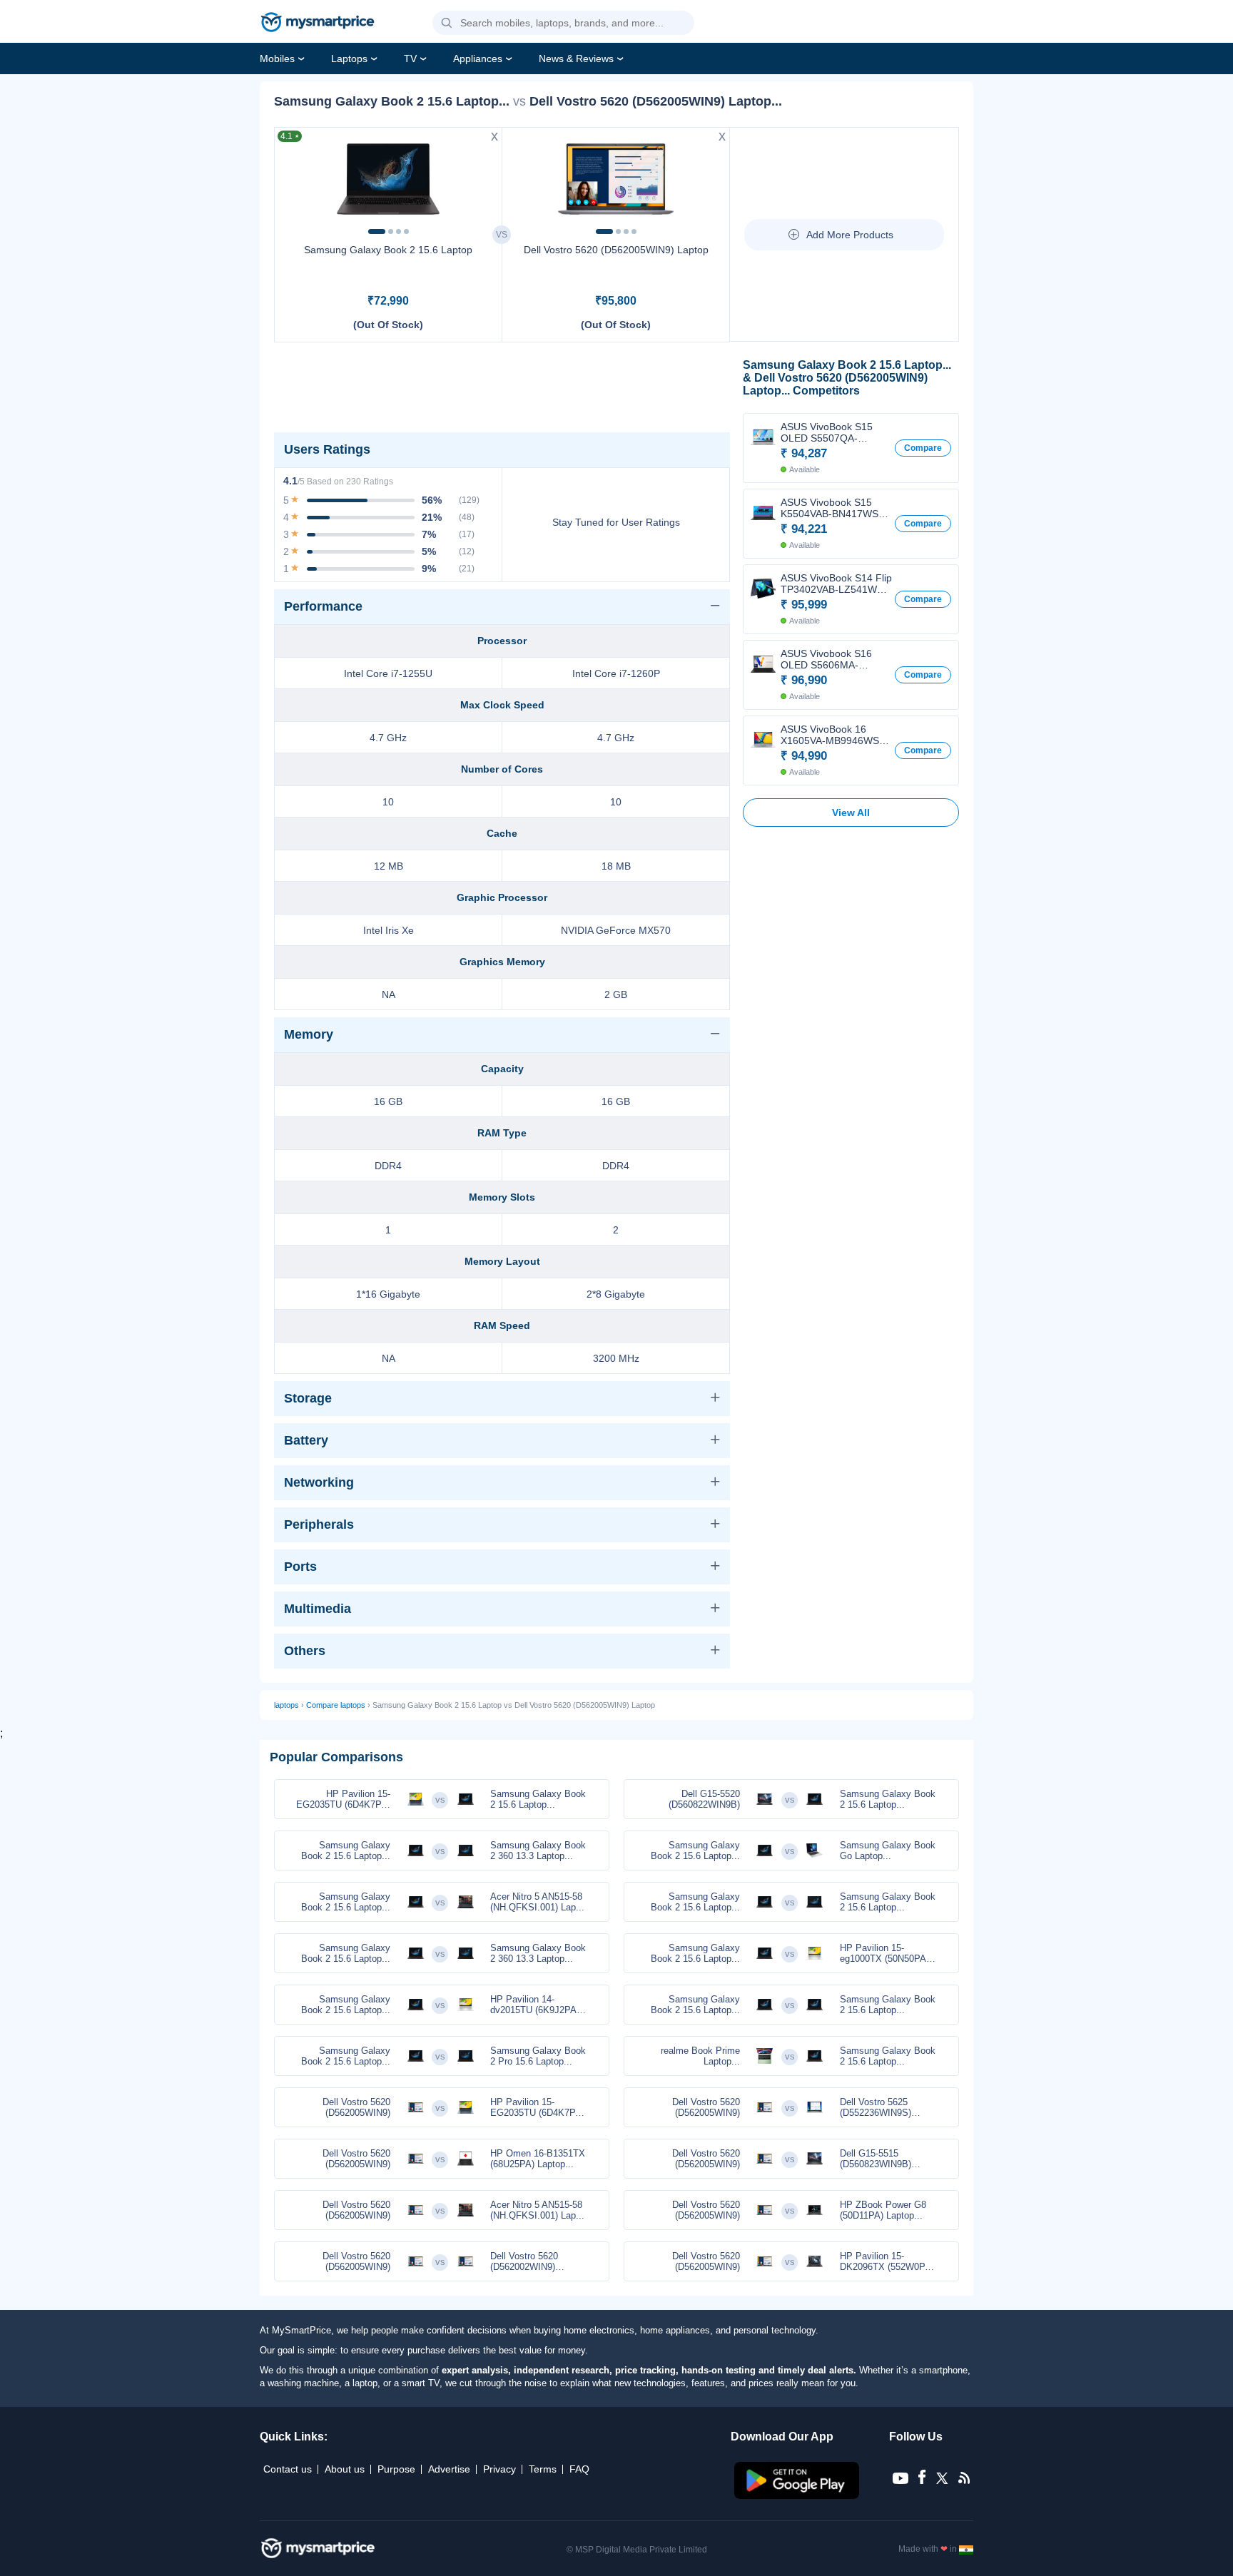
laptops (286, 1705)
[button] (447, 24)
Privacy (499, 2469)
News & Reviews (576, 58)
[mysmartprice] (318, 24)
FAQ (579, 2469)
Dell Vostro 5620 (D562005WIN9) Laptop (616, 250)
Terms (543, 2469)
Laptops (349, 58)
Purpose (396, 2469)
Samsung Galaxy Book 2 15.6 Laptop (388, 250)
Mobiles (277, 58)
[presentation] (292, 178)
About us (345, 2469)
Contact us (288, 2469)
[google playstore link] (798, 2495)
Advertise (449, 2469)
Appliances (478, 58)
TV (410, 58)
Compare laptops (336, 1705)
